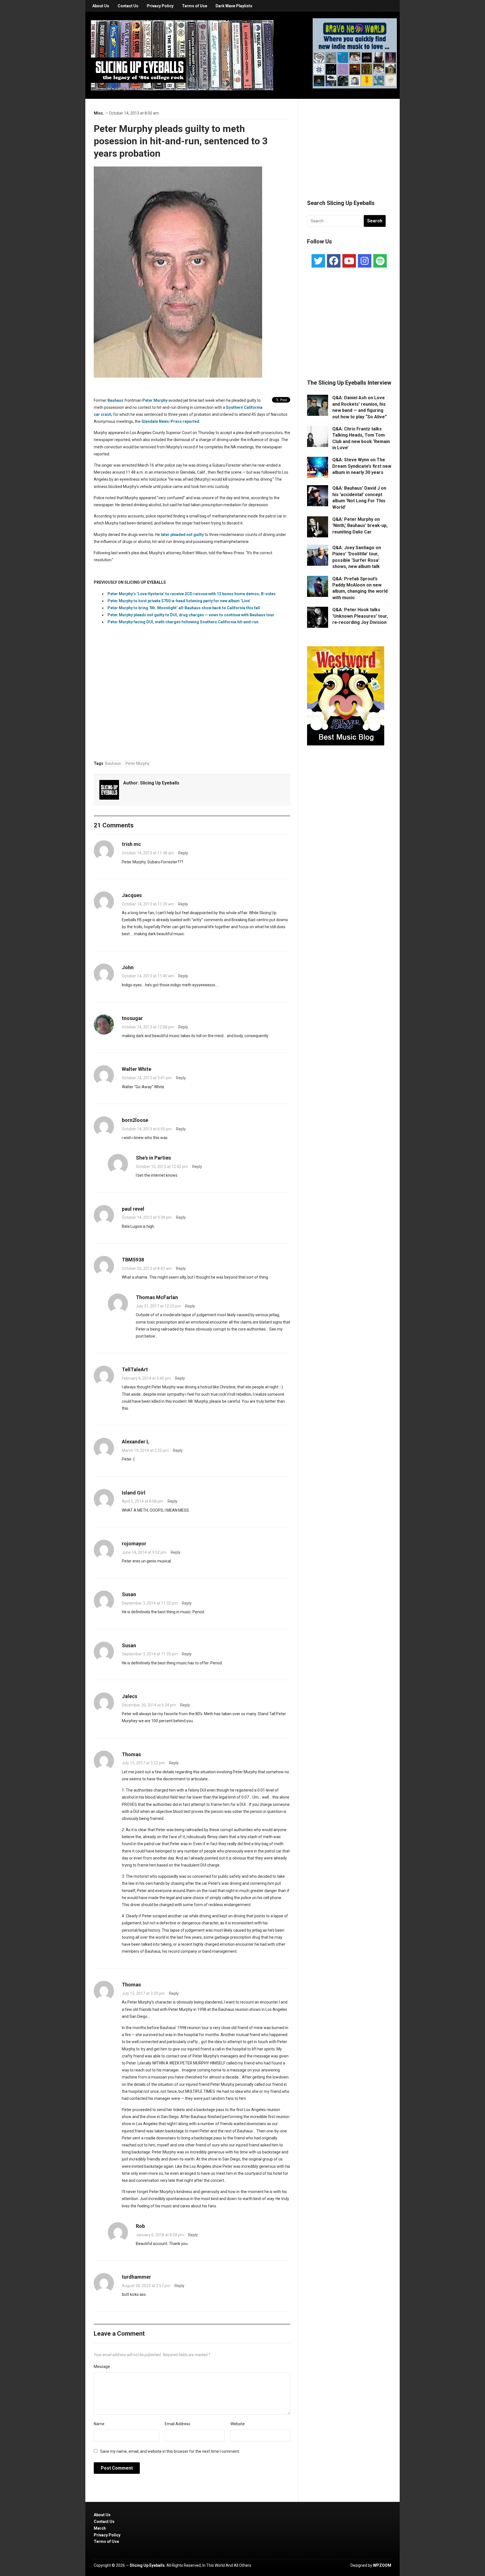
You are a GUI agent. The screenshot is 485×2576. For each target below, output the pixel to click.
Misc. (99, 113)
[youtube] (349, 261)
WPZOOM (382, 2565)
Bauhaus (115, 400)
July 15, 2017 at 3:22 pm (143, 1763)
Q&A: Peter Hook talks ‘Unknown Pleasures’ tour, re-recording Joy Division (360, 616)
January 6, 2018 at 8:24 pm (160, 2235)
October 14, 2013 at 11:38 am (148, 853)
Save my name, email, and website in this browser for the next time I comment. (170, 2451)
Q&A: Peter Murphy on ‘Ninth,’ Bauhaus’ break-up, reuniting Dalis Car (360, 526)
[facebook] (334, 261)
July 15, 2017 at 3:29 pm (143, 1993)
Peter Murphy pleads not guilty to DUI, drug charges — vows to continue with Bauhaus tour (191, 615)
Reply (183, 853)
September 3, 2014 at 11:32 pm (150, 1603)
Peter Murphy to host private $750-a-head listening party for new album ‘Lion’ (179, 601)
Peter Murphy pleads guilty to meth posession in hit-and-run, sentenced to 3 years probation (181, 141)
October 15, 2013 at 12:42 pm (162, 1167)
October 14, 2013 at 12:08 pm (148, 1027)
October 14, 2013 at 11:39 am (148, 904)
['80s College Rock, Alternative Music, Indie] (182, 55)
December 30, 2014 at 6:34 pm (149, 1705)
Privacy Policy (160, 6)
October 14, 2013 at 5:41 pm (147, 1078)
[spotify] (380, 261)
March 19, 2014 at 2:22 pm (145, 1450)
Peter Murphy (155, 400)
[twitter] (318, 261)
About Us (101, 6)
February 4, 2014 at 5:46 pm (146, 1378)
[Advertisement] (349, 142)
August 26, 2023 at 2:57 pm (146, 2286)
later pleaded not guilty (182, 535)
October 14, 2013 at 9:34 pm (147, 1217)
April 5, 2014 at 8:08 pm (143, 1501)
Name (99, 2424)
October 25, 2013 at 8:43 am (147, 1268)
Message (102, 2367)
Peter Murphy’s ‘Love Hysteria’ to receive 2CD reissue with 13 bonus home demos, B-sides (192, 594)
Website (238, 2424)
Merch (100, 2528)
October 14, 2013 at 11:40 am (148, 976)
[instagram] (365, 261)
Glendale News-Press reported (170, 421)
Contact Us (128, 6)
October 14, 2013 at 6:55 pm (147, 1129)
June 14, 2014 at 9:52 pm (144, 1552)
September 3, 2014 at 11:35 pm (150, 1654)
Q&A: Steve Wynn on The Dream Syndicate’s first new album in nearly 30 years (362, 466)
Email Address (178, 2424)
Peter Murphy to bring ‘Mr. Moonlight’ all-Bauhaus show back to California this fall (184, 608)
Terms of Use (195, 6)
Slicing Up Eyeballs (160, 783)
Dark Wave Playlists (234, 6)
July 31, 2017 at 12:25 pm (158, 1306)
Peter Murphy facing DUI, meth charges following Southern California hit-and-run (183, 622)
